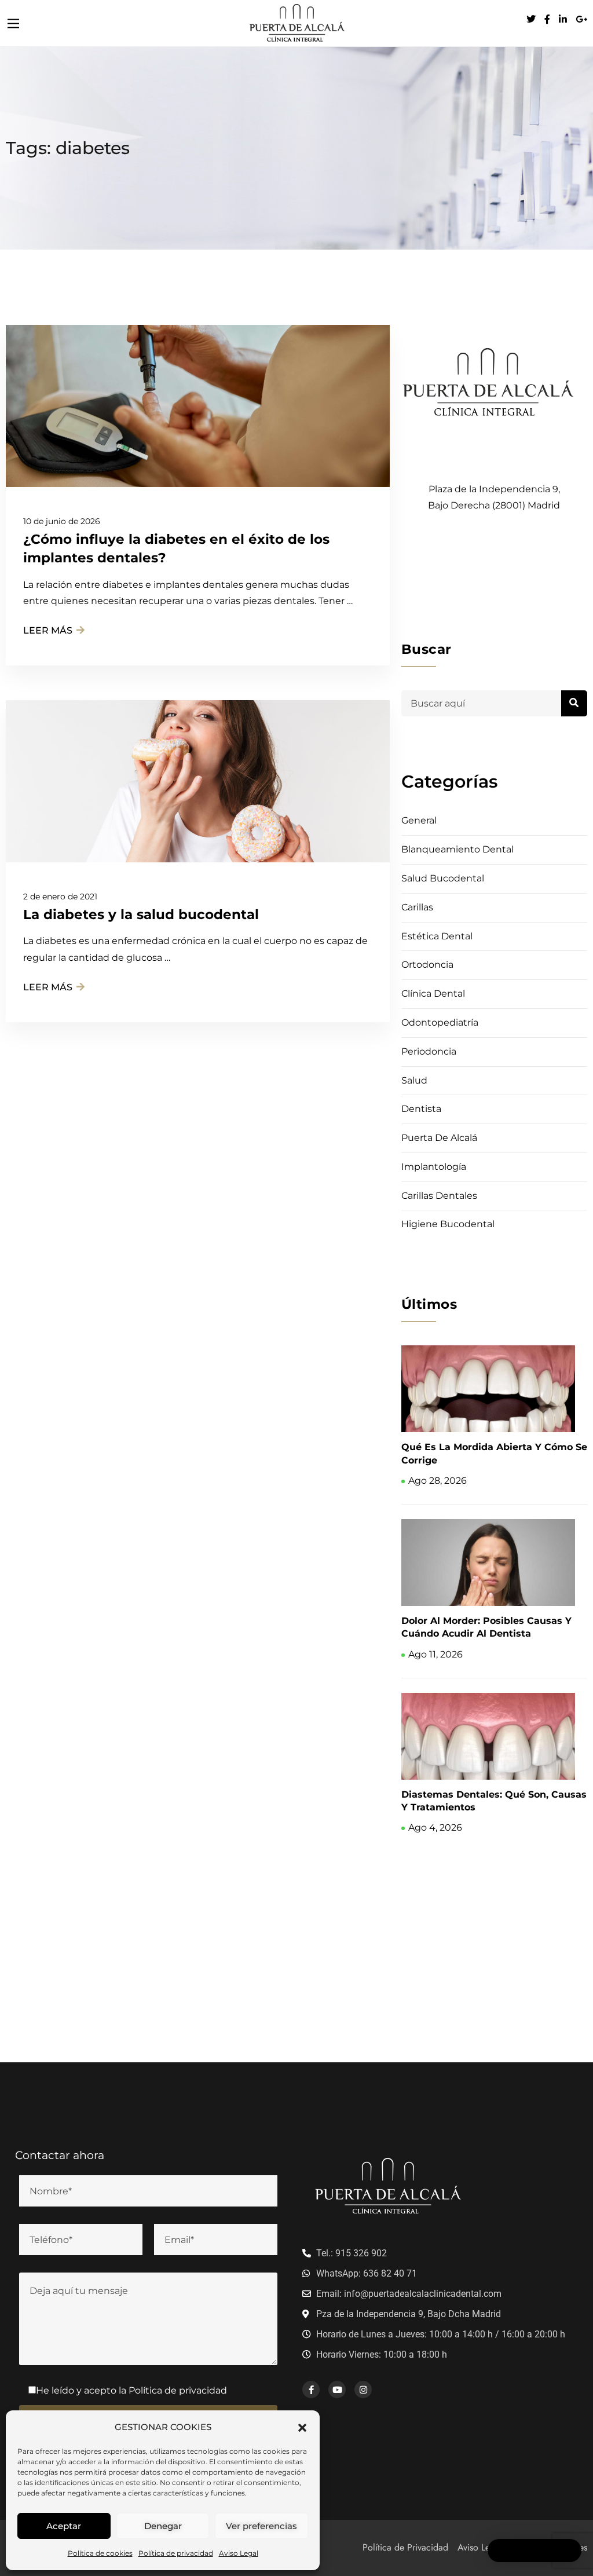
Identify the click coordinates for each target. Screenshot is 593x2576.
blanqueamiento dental (457, 849)
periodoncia (429, 1051)
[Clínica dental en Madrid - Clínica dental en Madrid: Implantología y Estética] (296, 22)
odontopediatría (440, 1022)
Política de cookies (100, 2553)
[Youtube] (337, 2390)
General (419, 820)
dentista (421, 1109)
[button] (302, 2427)
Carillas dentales (439, 1196)
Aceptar (64, 2526)
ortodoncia (427, 965)
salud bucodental (443, 878)
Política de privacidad (176, 2553)
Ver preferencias (261, 2526)
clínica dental (433, 994)
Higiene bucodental (448, 1224)
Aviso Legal (239, 2553)
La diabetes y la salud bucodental (141, 914)
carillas (417, 907)
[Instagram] (363, 2390)
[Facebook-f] (311, 2390)
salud (414, 1080)
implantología (434, 1167)
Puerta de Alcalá (439, 1138)
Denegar (163, 2526)
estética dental (437, 936)
